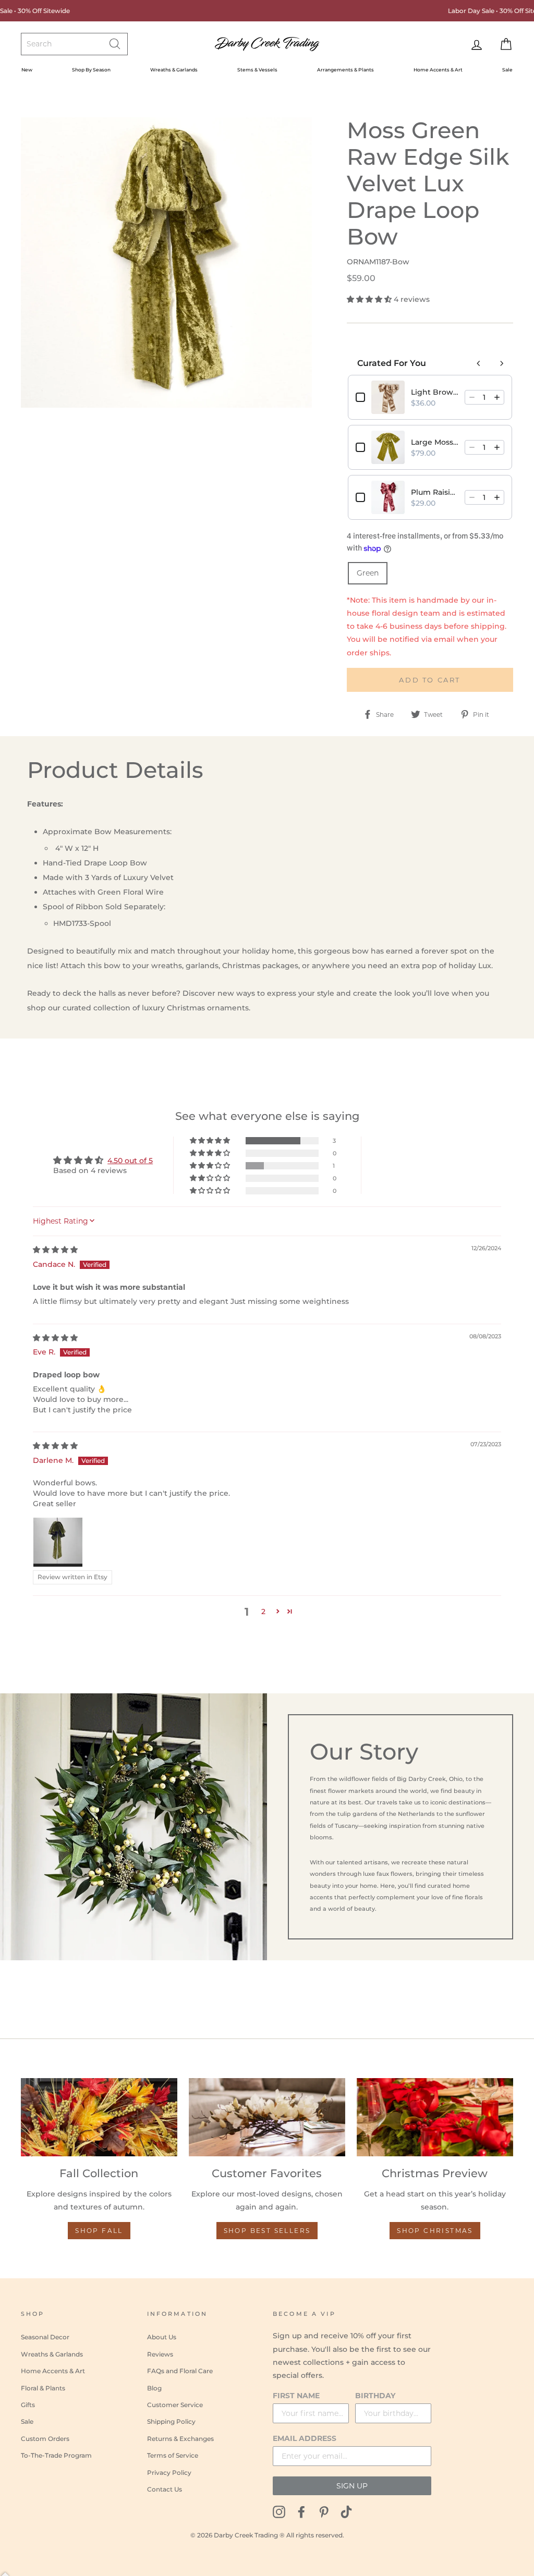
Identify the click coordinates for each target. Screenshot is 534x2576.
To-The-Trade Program (56, 2455)
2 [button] (263, 1611)
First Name (296, 2396)
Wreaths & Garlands (174, 70)
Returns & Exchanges (180, 2439)
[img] (55, 1250)
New (27, 70)
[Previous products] (479, 363)
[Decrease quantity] (472, 397)
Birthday (375, 2396)
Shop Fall (99, 2231)
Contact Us (165, 2489)
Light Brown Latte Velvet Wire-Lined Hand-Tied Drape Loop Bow (435, 392)
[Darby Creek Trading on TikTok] (346, 2511)
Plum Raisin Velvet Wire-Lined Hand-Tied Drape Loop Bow (435, 492)
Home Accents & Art (438, 70)
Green (368, 573)
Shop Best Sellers (267, 2231)
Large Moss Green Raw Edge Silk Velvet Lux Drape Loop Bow (435, 442)
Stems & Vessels (257, 70)
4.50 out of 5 (130, 1161)
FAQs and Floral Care (180, 2371)
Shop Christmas (435, 2231)
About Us (162, 2337)
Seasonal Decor (45, 2337)
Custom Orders (45, 2439)
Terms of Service (173, 2455)
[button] (370, 299)
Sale (507, 70)
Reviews (160, 2354)
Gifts (28, 2405)
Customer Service (175, 2405)
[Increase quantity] (497, 397)
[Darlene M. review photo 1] (58, 1542)
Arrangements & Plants (345, 70)
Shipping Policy (171, 2421)
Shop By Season (91, 70)
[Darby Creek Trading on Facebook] (301, 2511)
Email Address (305, 2438)
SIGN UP (352, 2486)
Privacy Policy (169, 2473)
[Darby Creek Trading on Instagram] (279, 2511)
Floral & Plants (43, 2388)
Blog (154, 2388)
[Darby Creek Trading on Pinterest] (324, 2511)
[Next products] (502, 363)
